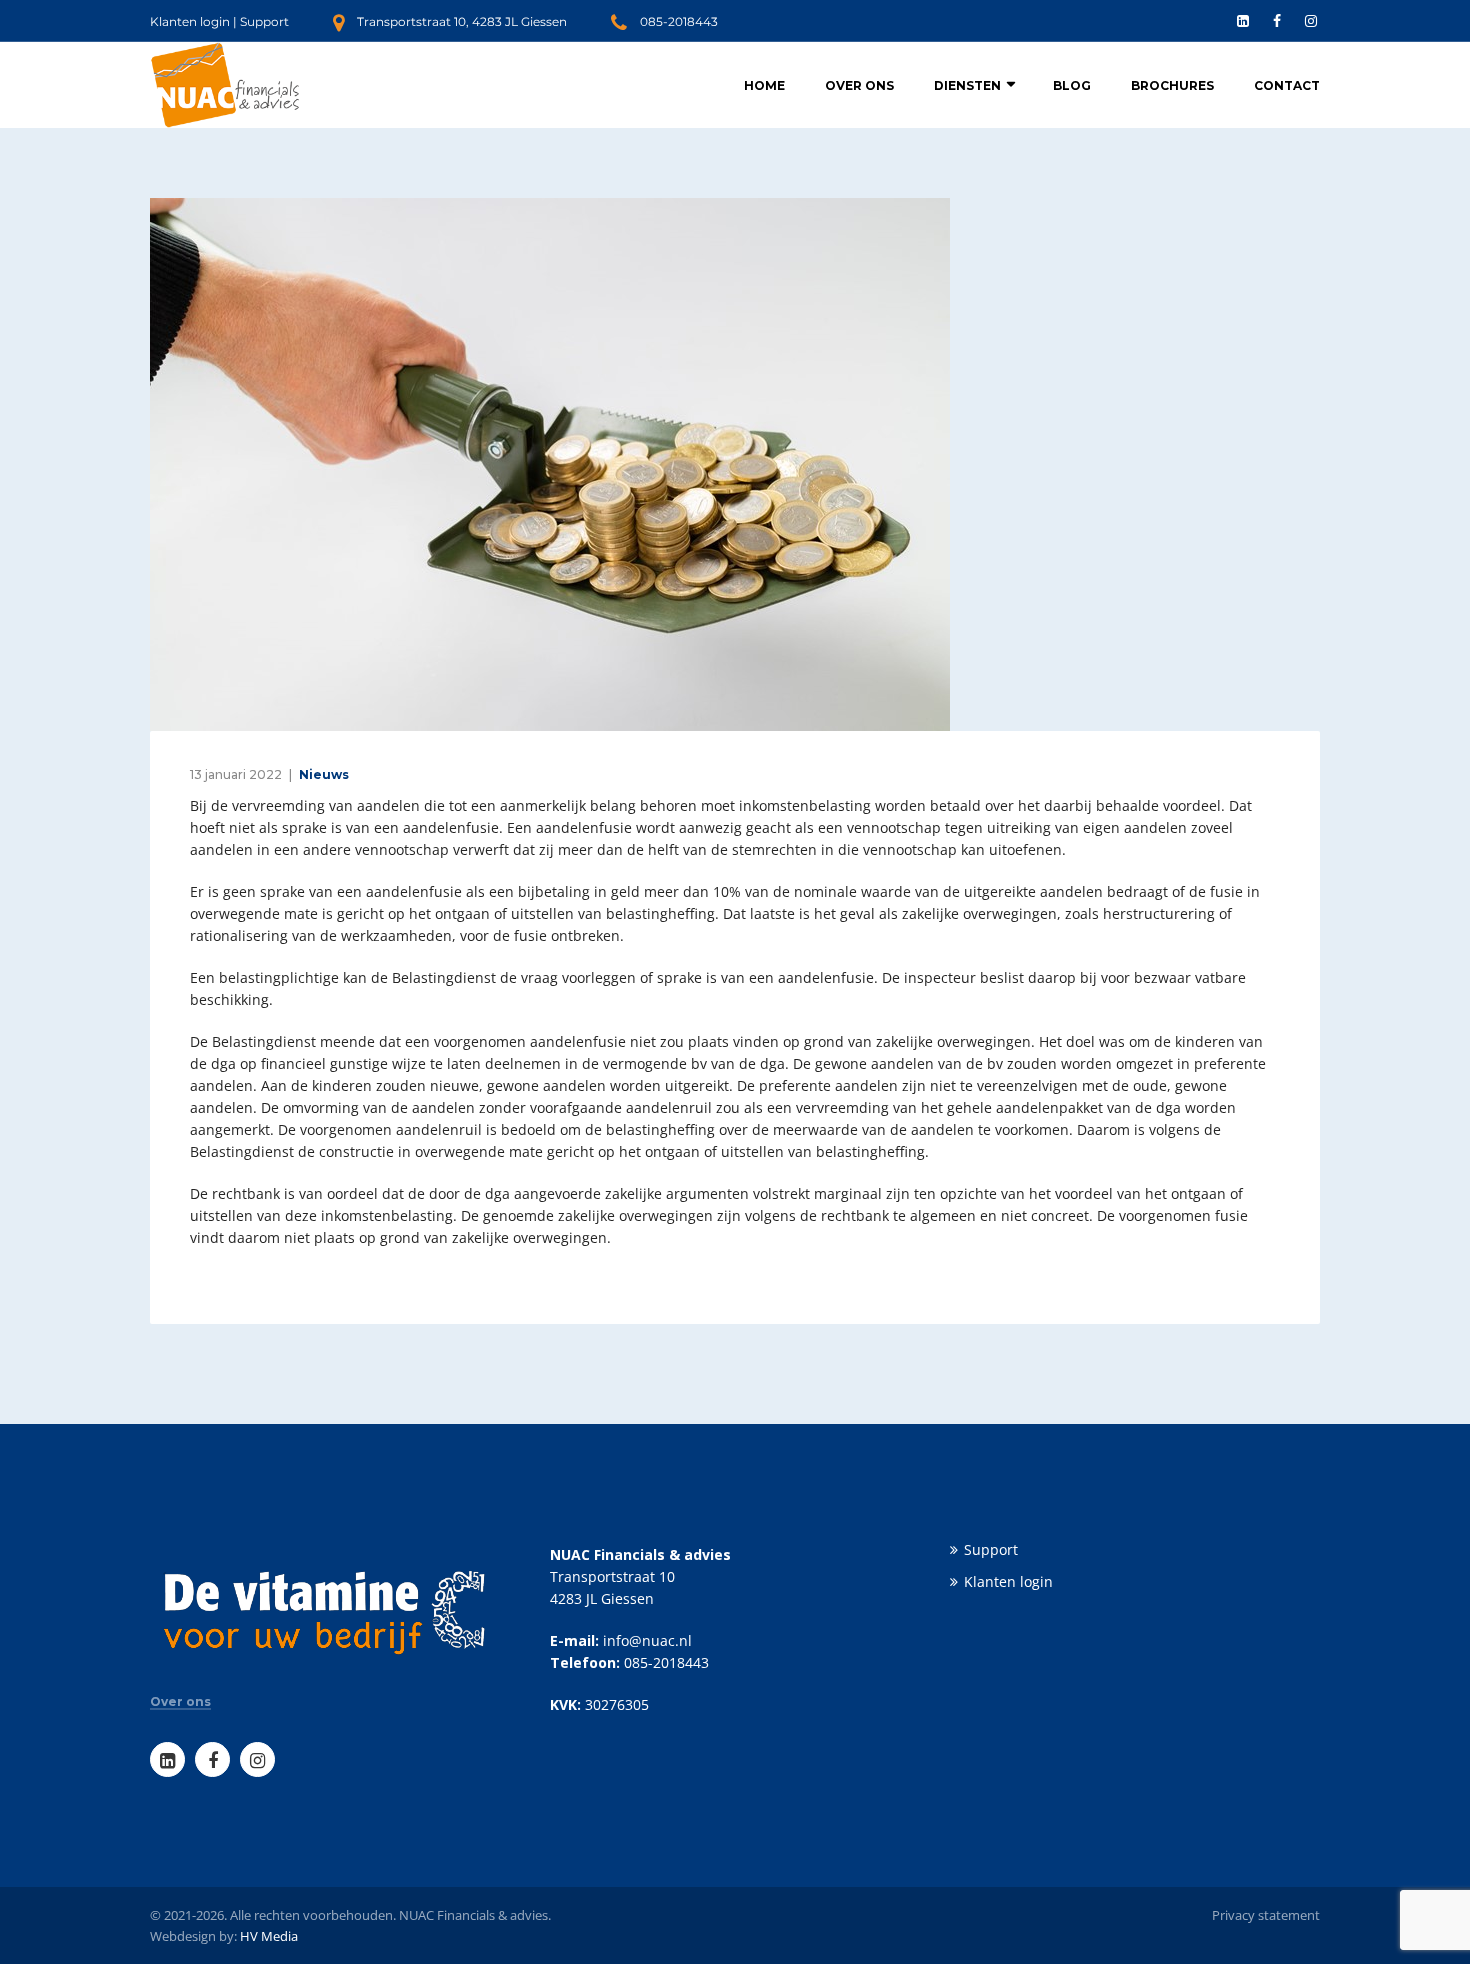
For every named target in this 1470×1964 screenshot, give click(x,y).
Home (764, 85)
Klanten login (190, 21)
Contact (1287, 85)
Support (264, 21)
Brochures (1172, 85)
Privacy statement (1266, 1915)
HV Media (269, 1936)
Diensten (967, 85)
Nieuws (324, 774)
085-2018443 (679, 21)
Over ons (859, 85)
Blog (1072, 85)
